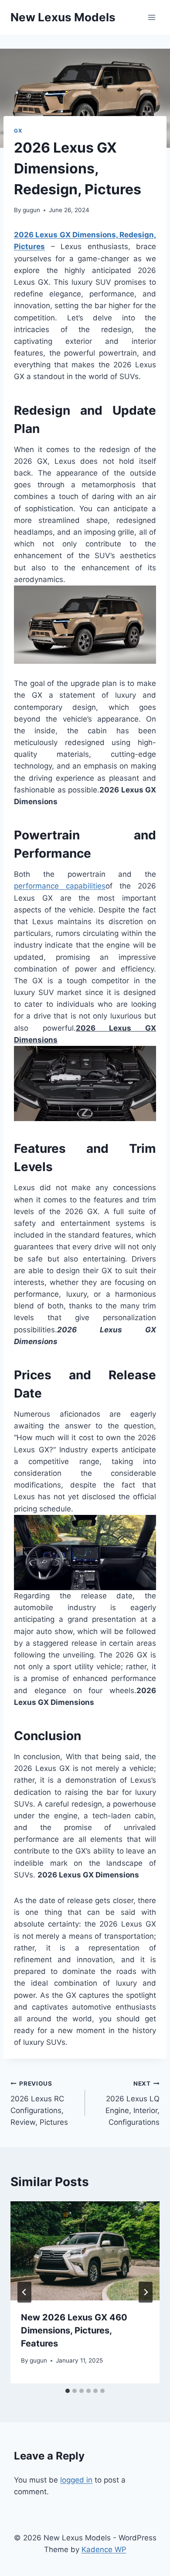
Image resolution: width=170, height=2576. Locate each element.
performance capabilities (60, 886)
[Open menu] (151, 17)
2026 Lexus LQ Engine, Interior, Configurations (133, 2103)
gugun (31, 210)
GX (18, 131)
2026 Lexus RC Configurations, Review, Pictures (39, 2103)
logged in (76, 2480)
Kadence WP (104, 2549)
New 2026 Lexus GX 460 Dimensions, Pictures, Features (74, 2330)
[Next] (146, 2292)
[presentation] (85, 2251)
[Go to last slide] (24, 2292)
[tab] (68, 2391)
